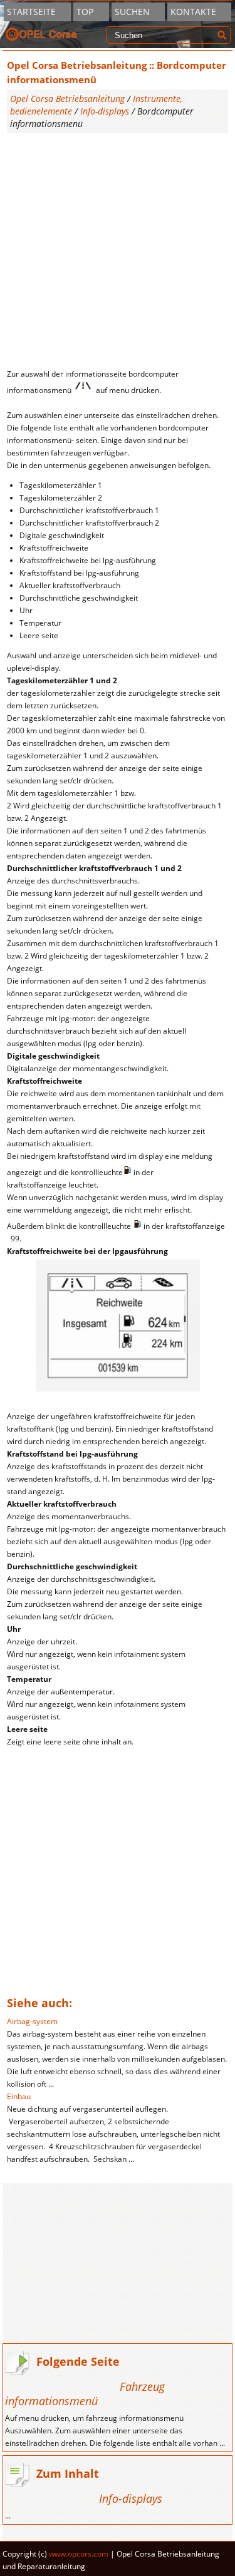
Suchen (132, 12)
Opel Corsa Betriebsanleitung (67, 99)
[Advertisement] (118, 251)
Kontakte (193, 12)
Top (85, 12)
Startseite (31, 12)
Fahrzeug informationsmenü (85, 2394)
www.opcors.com (79, 2554)
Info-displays (105, 111)
